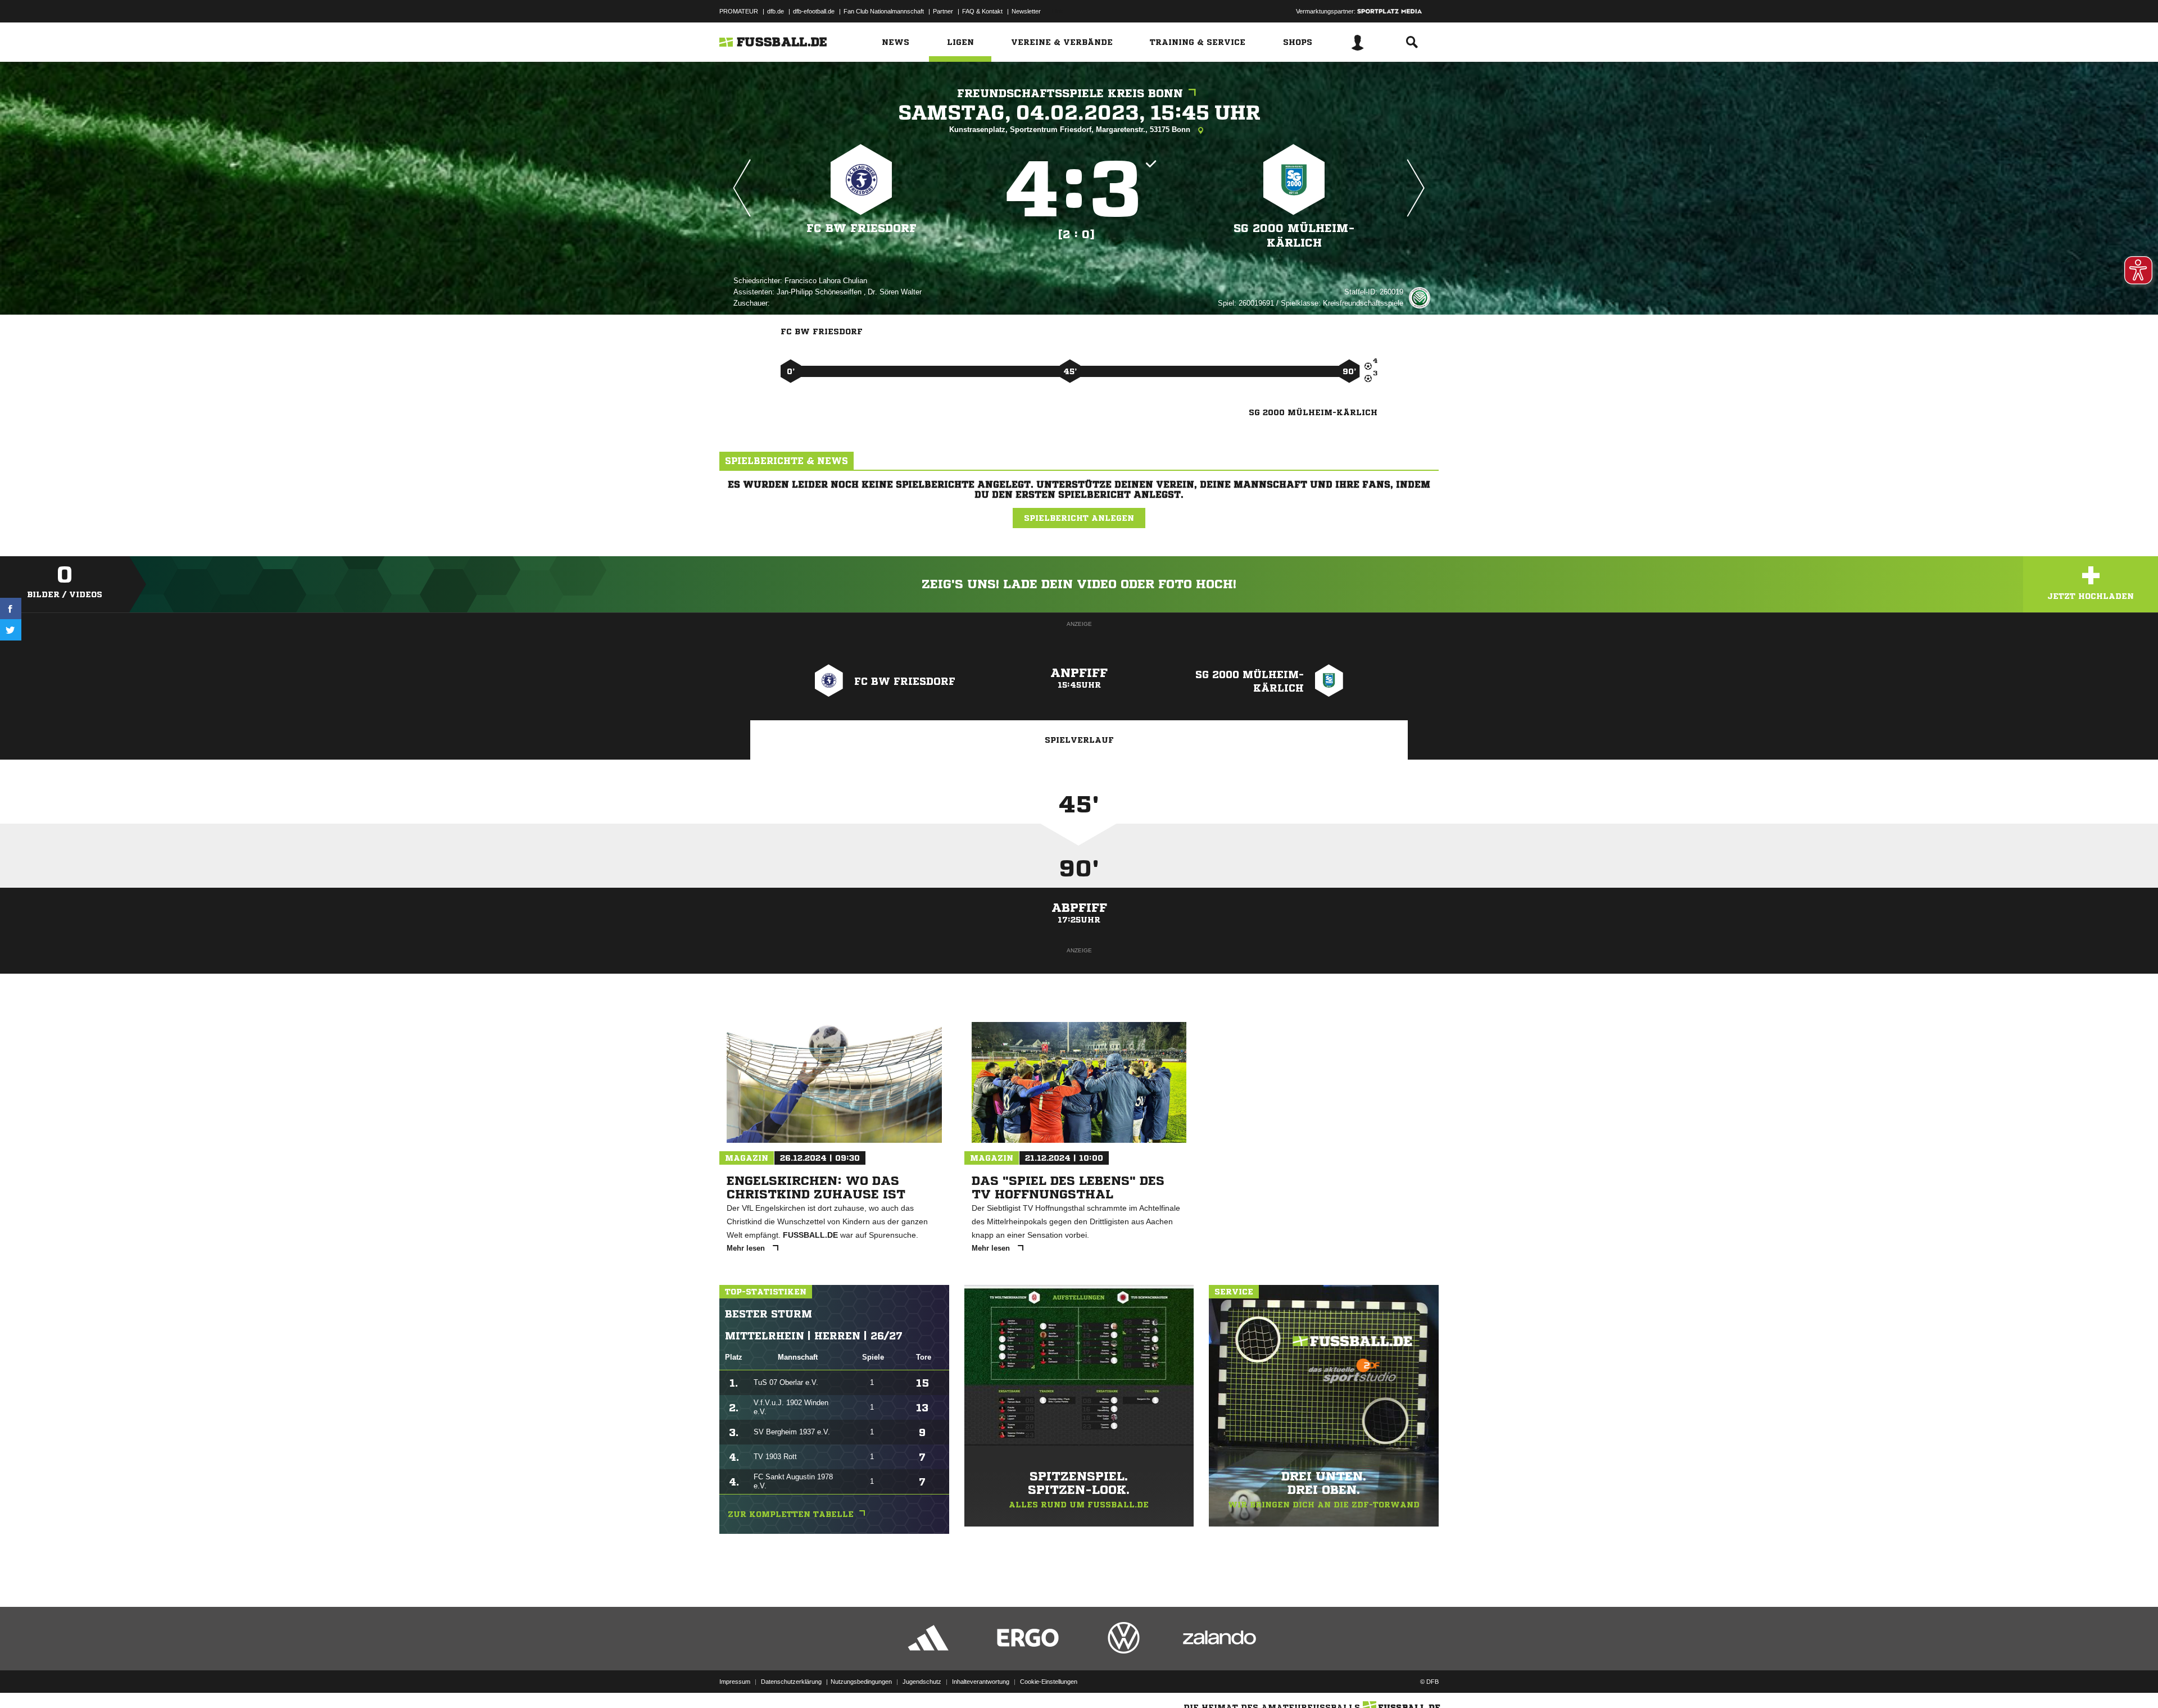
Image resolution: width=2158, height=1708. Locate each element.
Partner (943, 11)
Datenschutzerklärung (791, 1682)
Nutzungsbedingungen (861, 1682)
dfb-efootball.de (814, 11)
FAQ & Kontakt (982, 11)
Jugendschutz (922, 1682)
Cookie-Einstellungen (1049, 1682)
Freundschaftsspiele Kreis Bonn (1070, 94)
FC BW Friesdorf (862, 228)
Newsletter (1026, 11)
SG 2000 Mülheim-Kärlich (1294, 236)
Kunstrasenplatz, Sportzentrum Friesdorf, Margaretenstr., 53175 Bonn (1071, 130)
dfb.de (776, 11)
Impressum (735, 1682)
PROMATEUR (739, 11)
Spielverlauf (1079, 740)
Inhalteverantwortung (981, 1682)
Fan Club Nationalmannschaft (884, 11)
